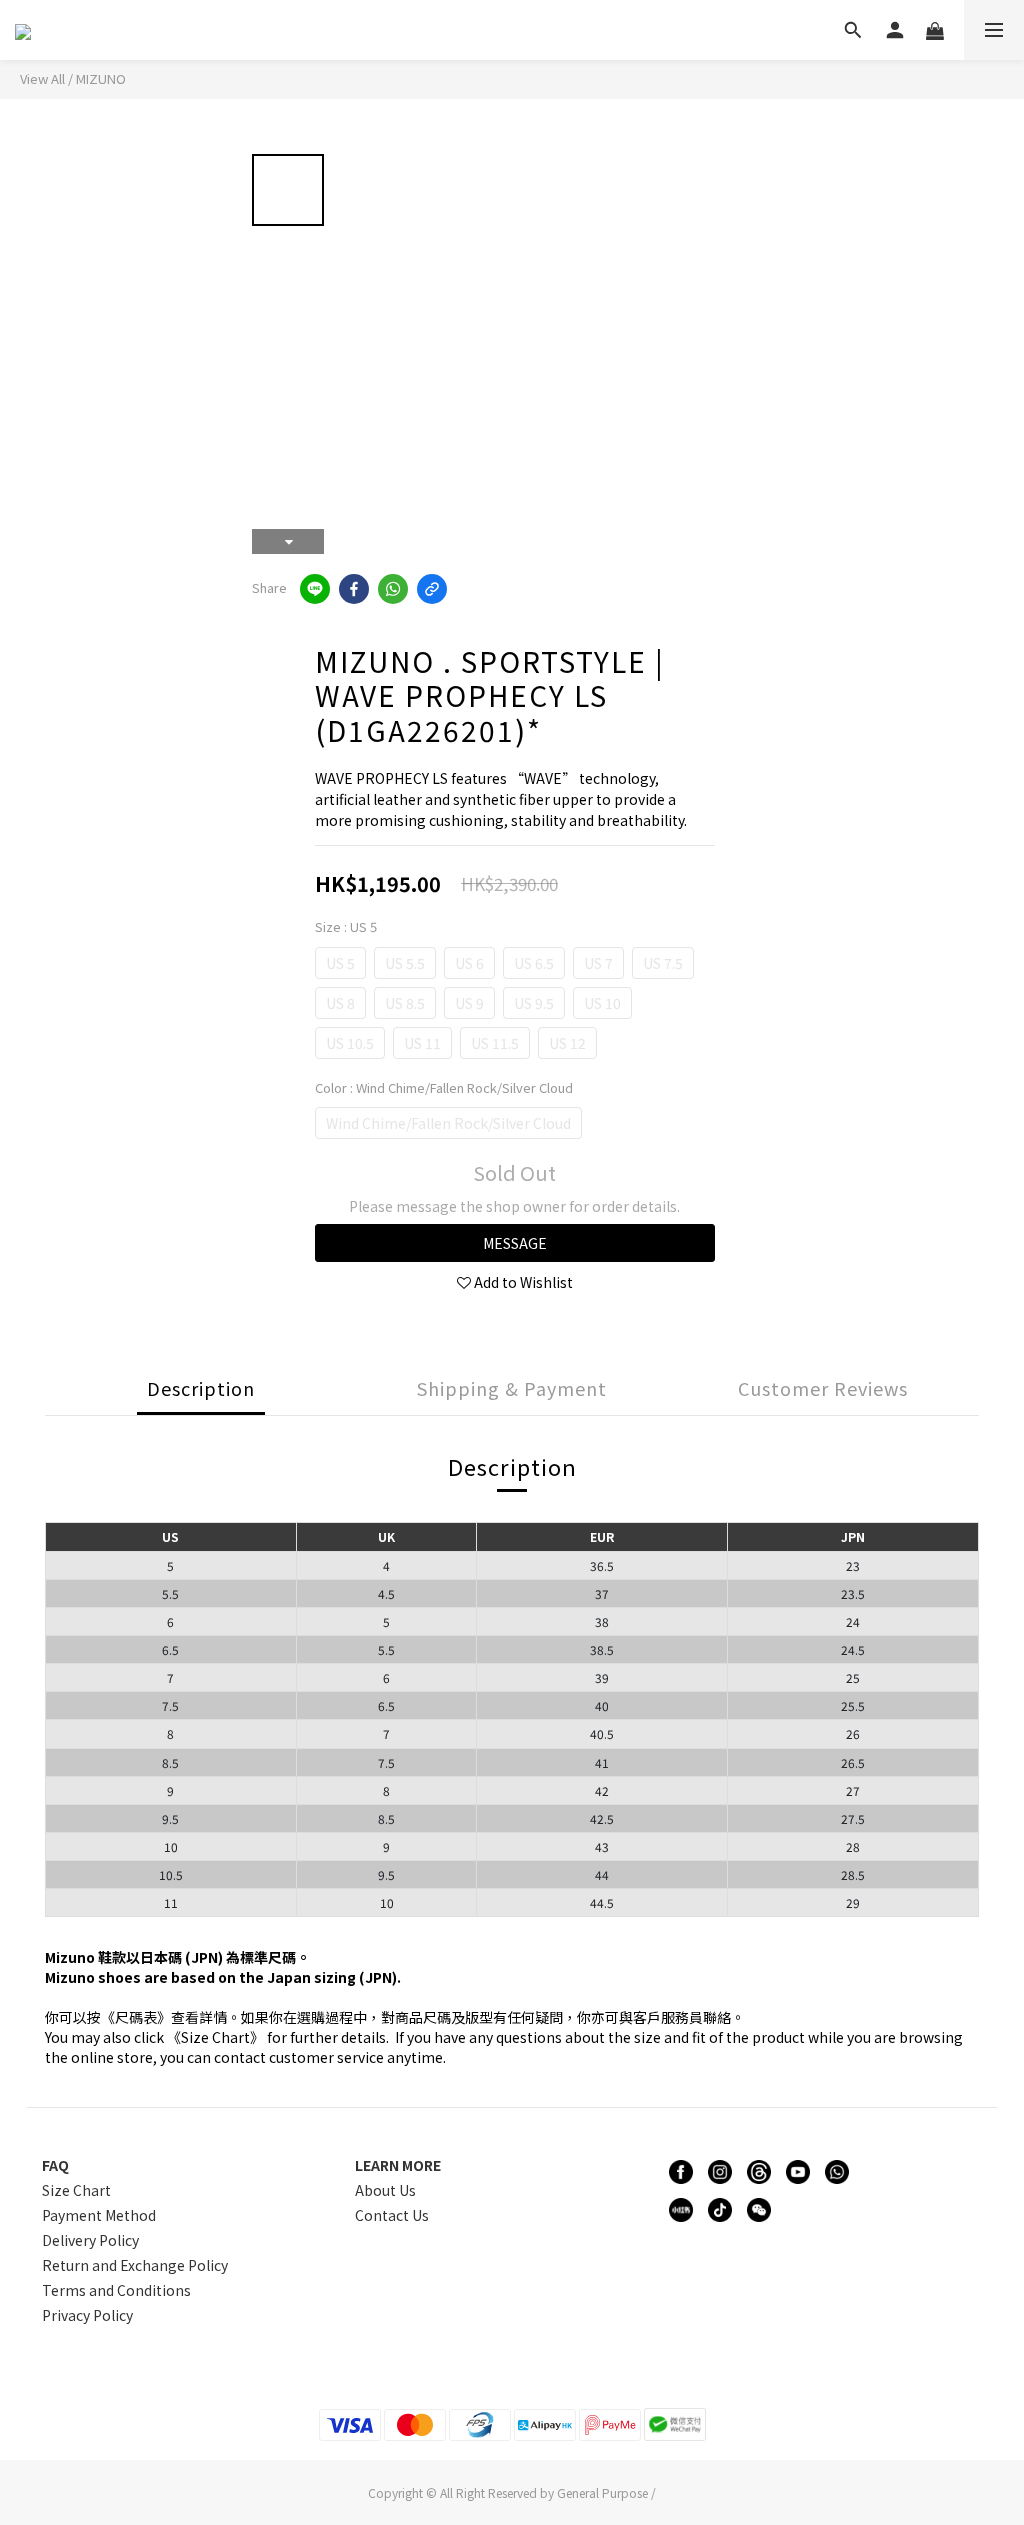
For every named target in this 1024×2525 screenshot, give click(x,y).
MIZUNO (101, 78)
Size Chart (76, 2190)
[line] (315, 589)
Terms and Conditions (116, 2290)
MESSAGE (515, 1243)
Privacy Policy (87, 2315)
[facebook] (354, 589)
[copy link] (432, 589)
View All (42, 78)
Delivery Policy (90, 2240)
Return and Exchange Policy (135, 2265)
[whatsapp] (393, 589)
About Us (385, 2190)
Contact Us (392, 2215)
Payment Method (99, 2215)
